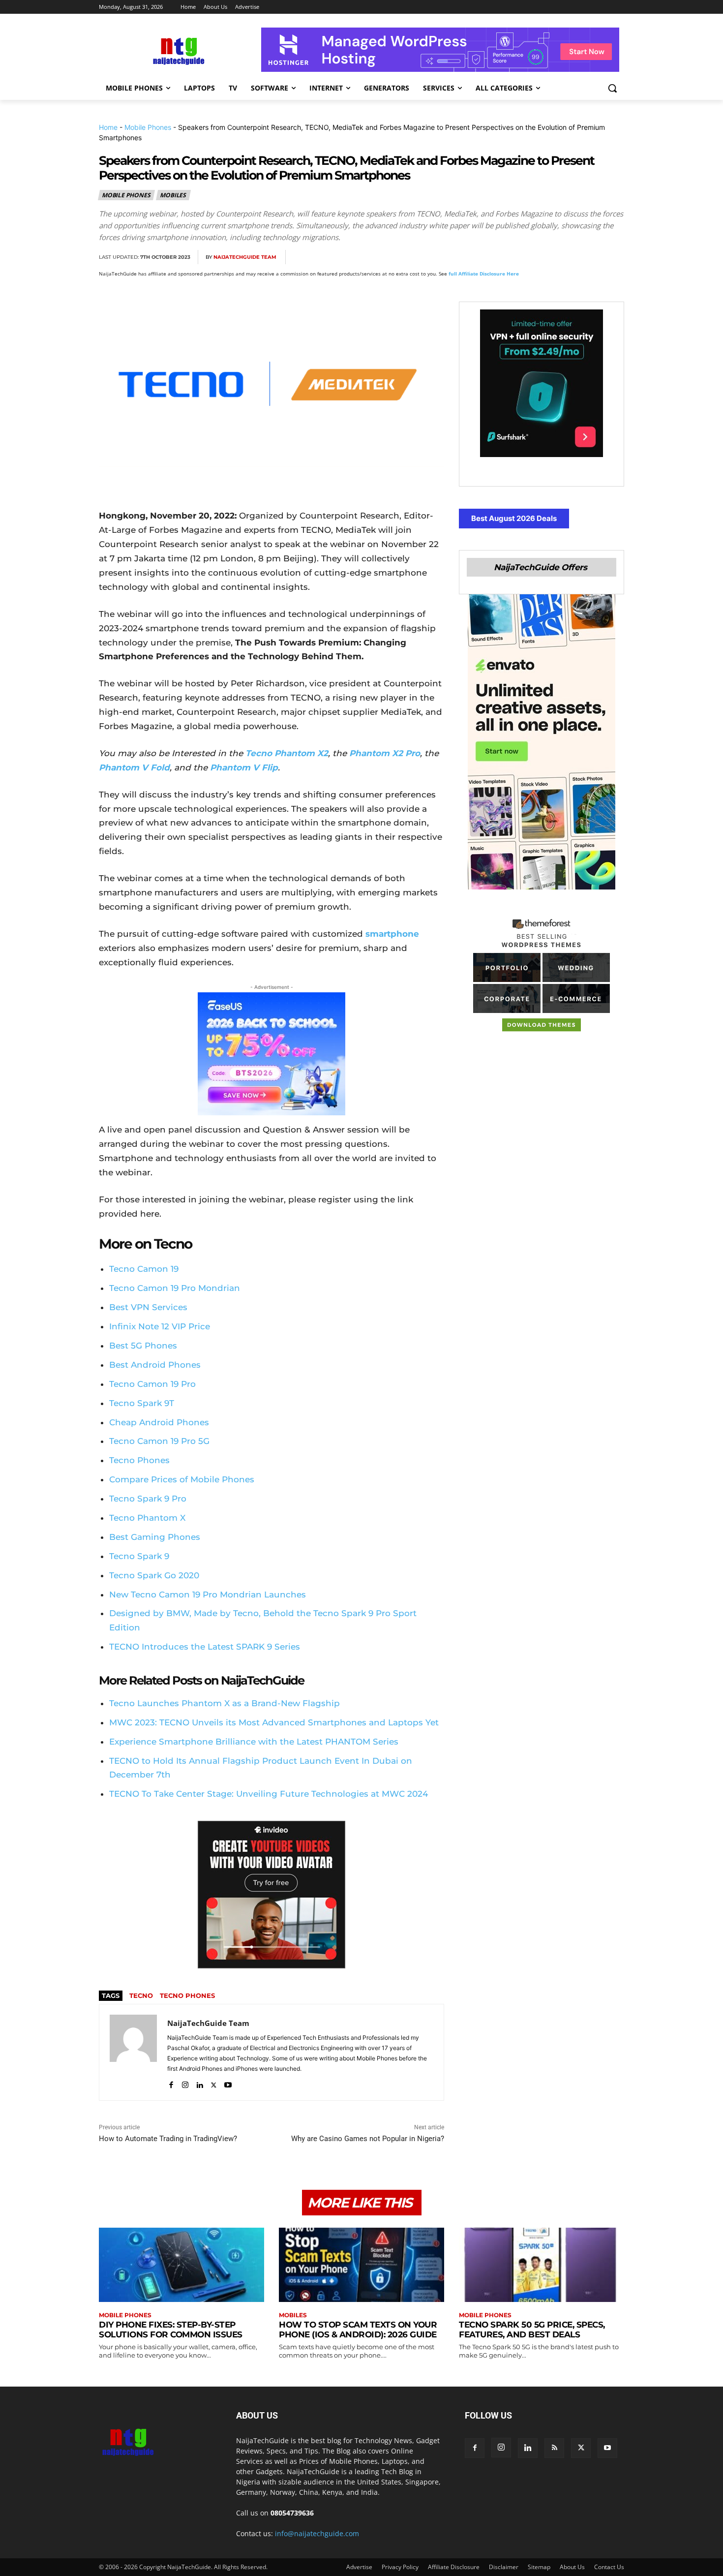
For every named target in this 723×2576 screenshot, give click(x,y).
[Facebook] (500, 257)
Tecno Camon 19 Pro (152, 1384)
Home (108, 127)
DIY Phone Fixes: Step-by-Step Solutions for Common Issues (171, 2330)
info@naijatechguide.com (317, 2533)
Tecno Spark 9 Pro (148, 1499)
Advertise (359, 2567)
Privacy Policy (400, 2567)
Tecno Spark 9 (139, 1556)
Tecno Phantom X (147, 1518)
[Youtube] (228, 2083)
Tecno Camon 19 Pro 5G (159, 1441)
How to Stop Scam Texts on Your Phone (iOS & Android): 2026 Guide (358, 2330)
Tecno (141, 1995)
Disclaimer (504, 2567)
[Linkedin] (591, 257)
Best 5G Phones (143, 1346)
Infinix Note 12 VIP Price (160, 1326)
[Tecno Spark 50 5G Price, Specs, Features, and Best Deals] (542, 2265)
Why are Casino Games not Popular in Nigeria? (368, 2139)
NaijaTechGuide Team (245, 257)
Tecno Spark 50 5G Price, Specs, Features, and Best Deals (532, 2330)
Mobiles (173, 195)
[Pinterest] (545, 257)
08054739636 (292, 2513)
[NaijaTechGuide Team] (133, 2052)
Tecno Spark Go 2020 (154, 1575)
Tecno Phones (139, 1460)
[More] (614, 257)
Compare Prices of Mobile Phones (182, 1479)
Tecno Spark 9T (142, 1403)
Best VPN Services (148, 1307)
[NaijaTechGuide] (178, 50)
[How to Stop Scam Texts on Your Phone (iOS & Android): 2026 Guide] (361, 2265)
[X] (523, 257)
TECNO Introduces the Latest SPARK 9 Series (205, 1647)
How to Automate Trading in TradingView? (168, 2139)
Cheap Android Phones (159, 1422)
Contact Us (609, 2567)
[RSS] (554, 2448)
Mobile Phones (148, 127)
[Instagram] (185, 2083)
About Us (572, 2567)
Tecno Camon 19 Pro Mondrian (175, 1288)
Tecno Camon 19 (144, 1269)
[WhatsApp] (568, 257)
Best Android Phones (155, 1365)
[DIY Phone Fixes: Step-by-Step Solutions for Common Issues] (181, 2265)
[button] (612, 88)
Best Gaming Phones (155, 1537)
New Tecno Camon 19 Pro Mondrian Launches (208, 1595)
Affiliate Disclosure (454, 2567)
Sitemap (539, 2567)
